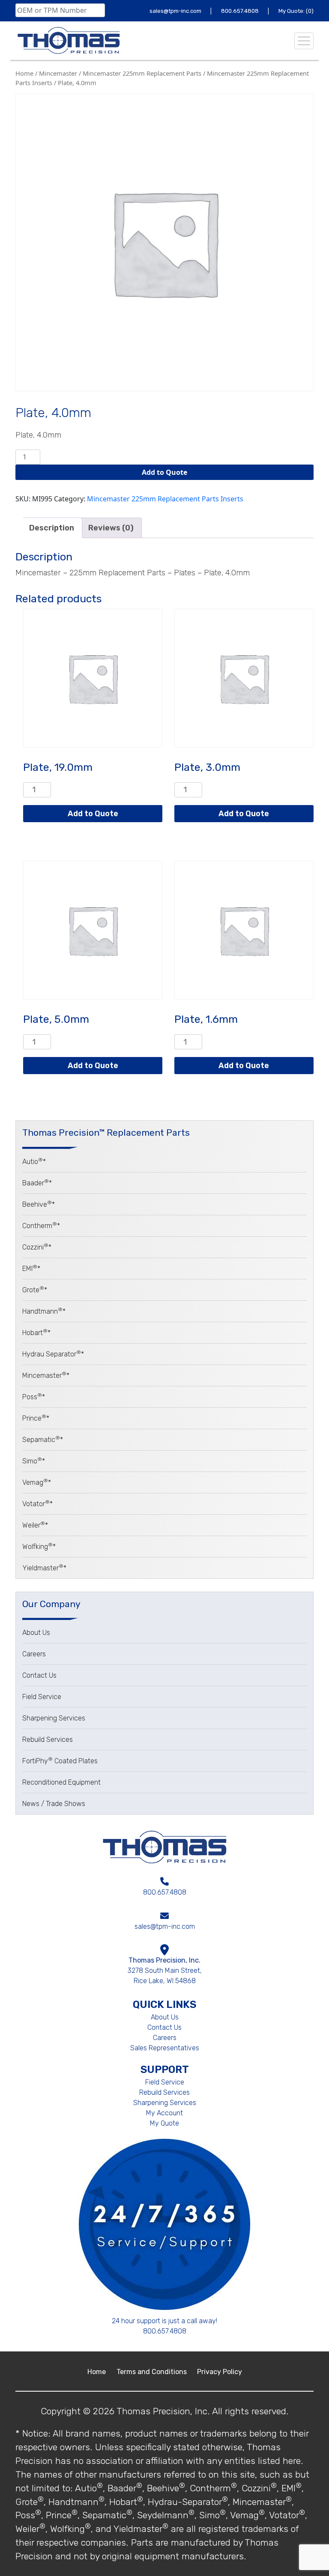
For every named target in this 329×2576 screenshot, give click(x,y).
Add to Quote (164, 472)
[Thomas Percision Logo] (165, 1847)
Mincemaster (58, 73)
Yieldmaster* (44, 1568)
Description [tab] (52, 528)
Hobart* (36, 1333)
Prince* (36, 1418)
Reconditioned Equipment (61, 1782)
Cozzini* (37, 1247)
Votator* (37, 1504)
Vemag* (37, 1482)
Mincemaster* (46, 1375)
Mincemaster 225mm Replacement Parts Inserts (165, 499)
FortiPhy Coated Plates (60, 1761)
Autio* (34, 1162)
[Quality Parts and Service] (69, 41)
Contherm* (41, 1226)
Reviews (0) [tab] (111, 528)
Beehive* (39, 1204)
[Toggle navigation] (304, 41)
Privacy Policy (220, 2372)
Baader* (37, 1183)
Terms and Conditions (153, 2372)
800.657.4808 (241, 11)
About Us (36, 1633)
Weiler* (35, 1525)
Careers (34, 1654)
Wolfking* (39, 1547)
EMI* (31, 1269)
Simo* (34, 1461)
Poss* (34, 1397)
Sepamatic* (43, 1440)
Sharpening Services (54, 1718)
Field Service (42, 1697)
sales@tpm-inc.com (176, 11)
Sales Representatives (165, 2048)
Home (24, 73)
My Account (164, 2113)
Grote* (35, 1290)
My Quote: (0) (296, 11)
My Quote (164, 2123)
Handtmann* (44, 1311)
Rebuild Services (48, 1740)
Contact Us (39, 1675)
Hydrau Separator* (53, 1354)
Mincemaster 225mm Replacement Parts (142, 73)
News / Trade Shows (54, 1804)
